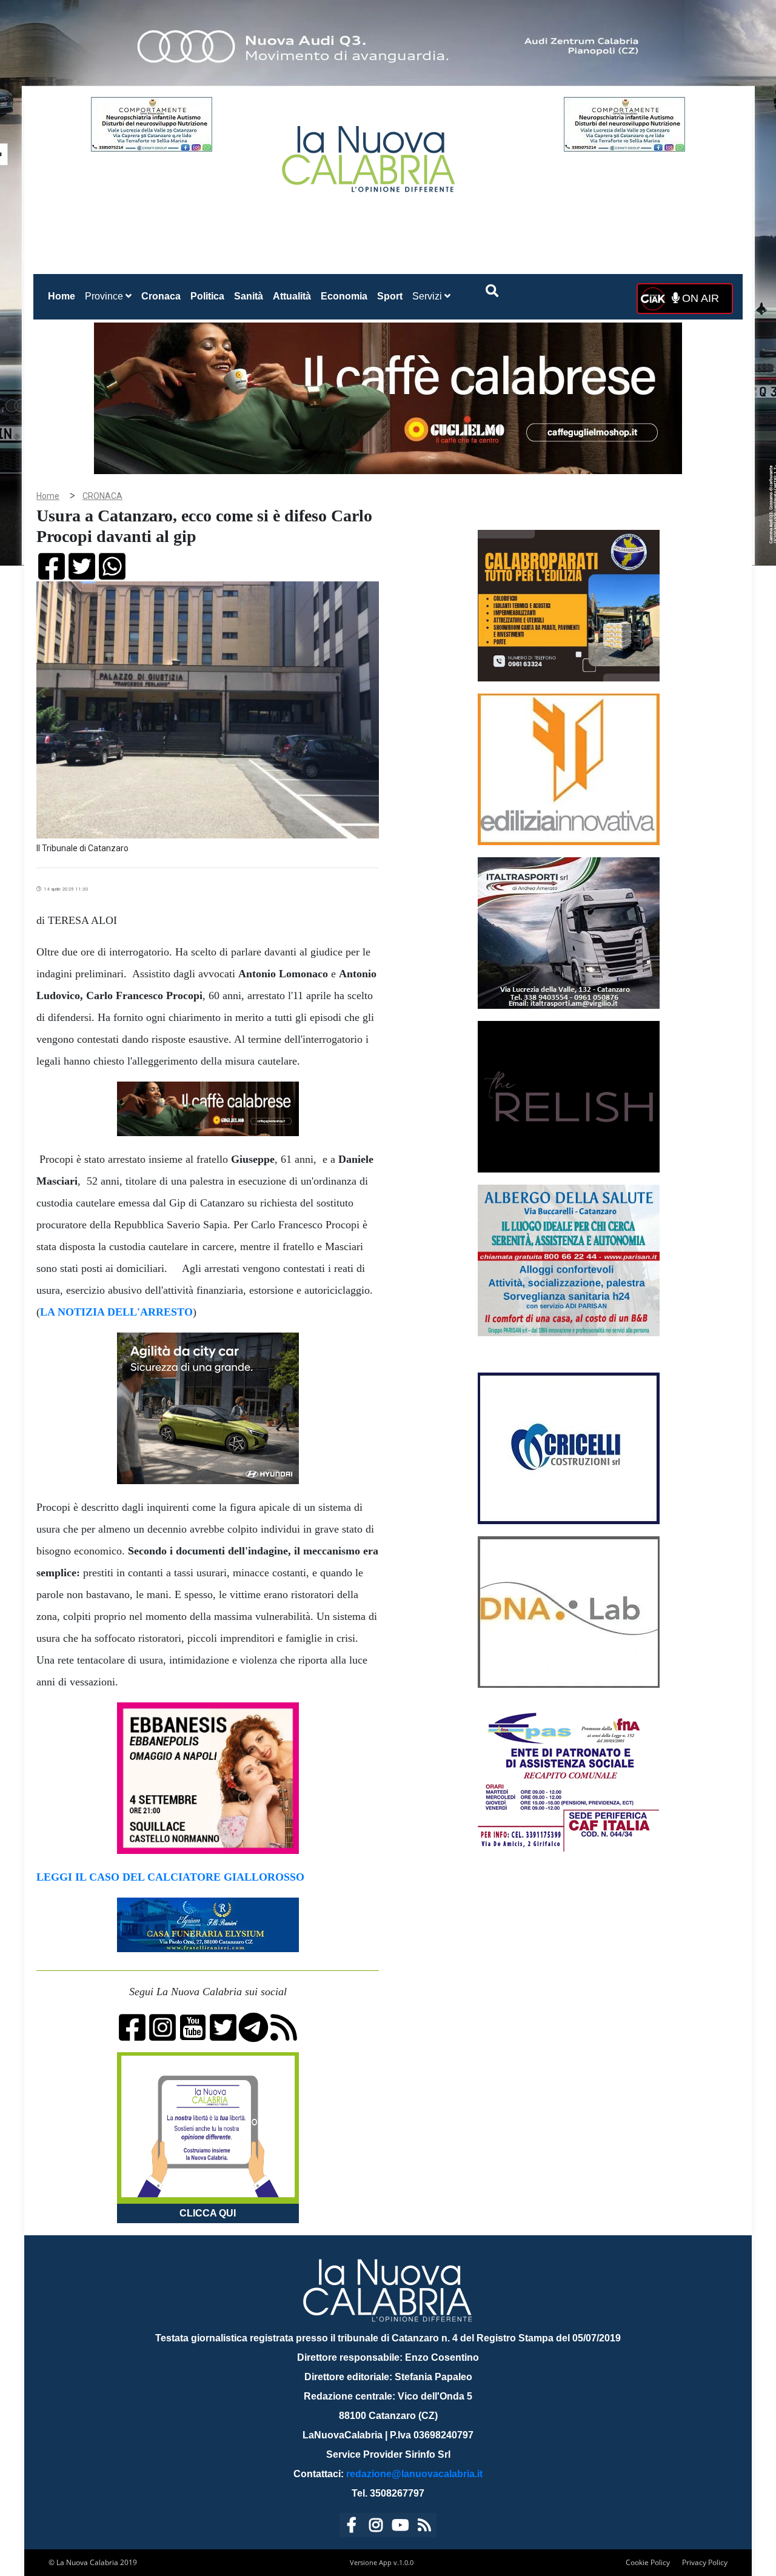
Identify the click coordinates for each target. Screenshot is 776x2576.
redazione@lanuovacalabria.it (414, 2474)
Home (64, 296)
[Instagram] (376, 2527)
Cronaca (161, 296)
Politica (207, 296)
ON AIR (699, 298)
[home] (370, 154)
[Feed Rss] (424, 2527)
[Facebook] (352, 2527)
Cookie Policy (648, 2562)
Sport (390, 296)
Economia (344, 296)
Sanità (249, 296)
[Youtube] (400, 2527)
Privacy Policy (705, 2562)
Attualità (292, 296)
